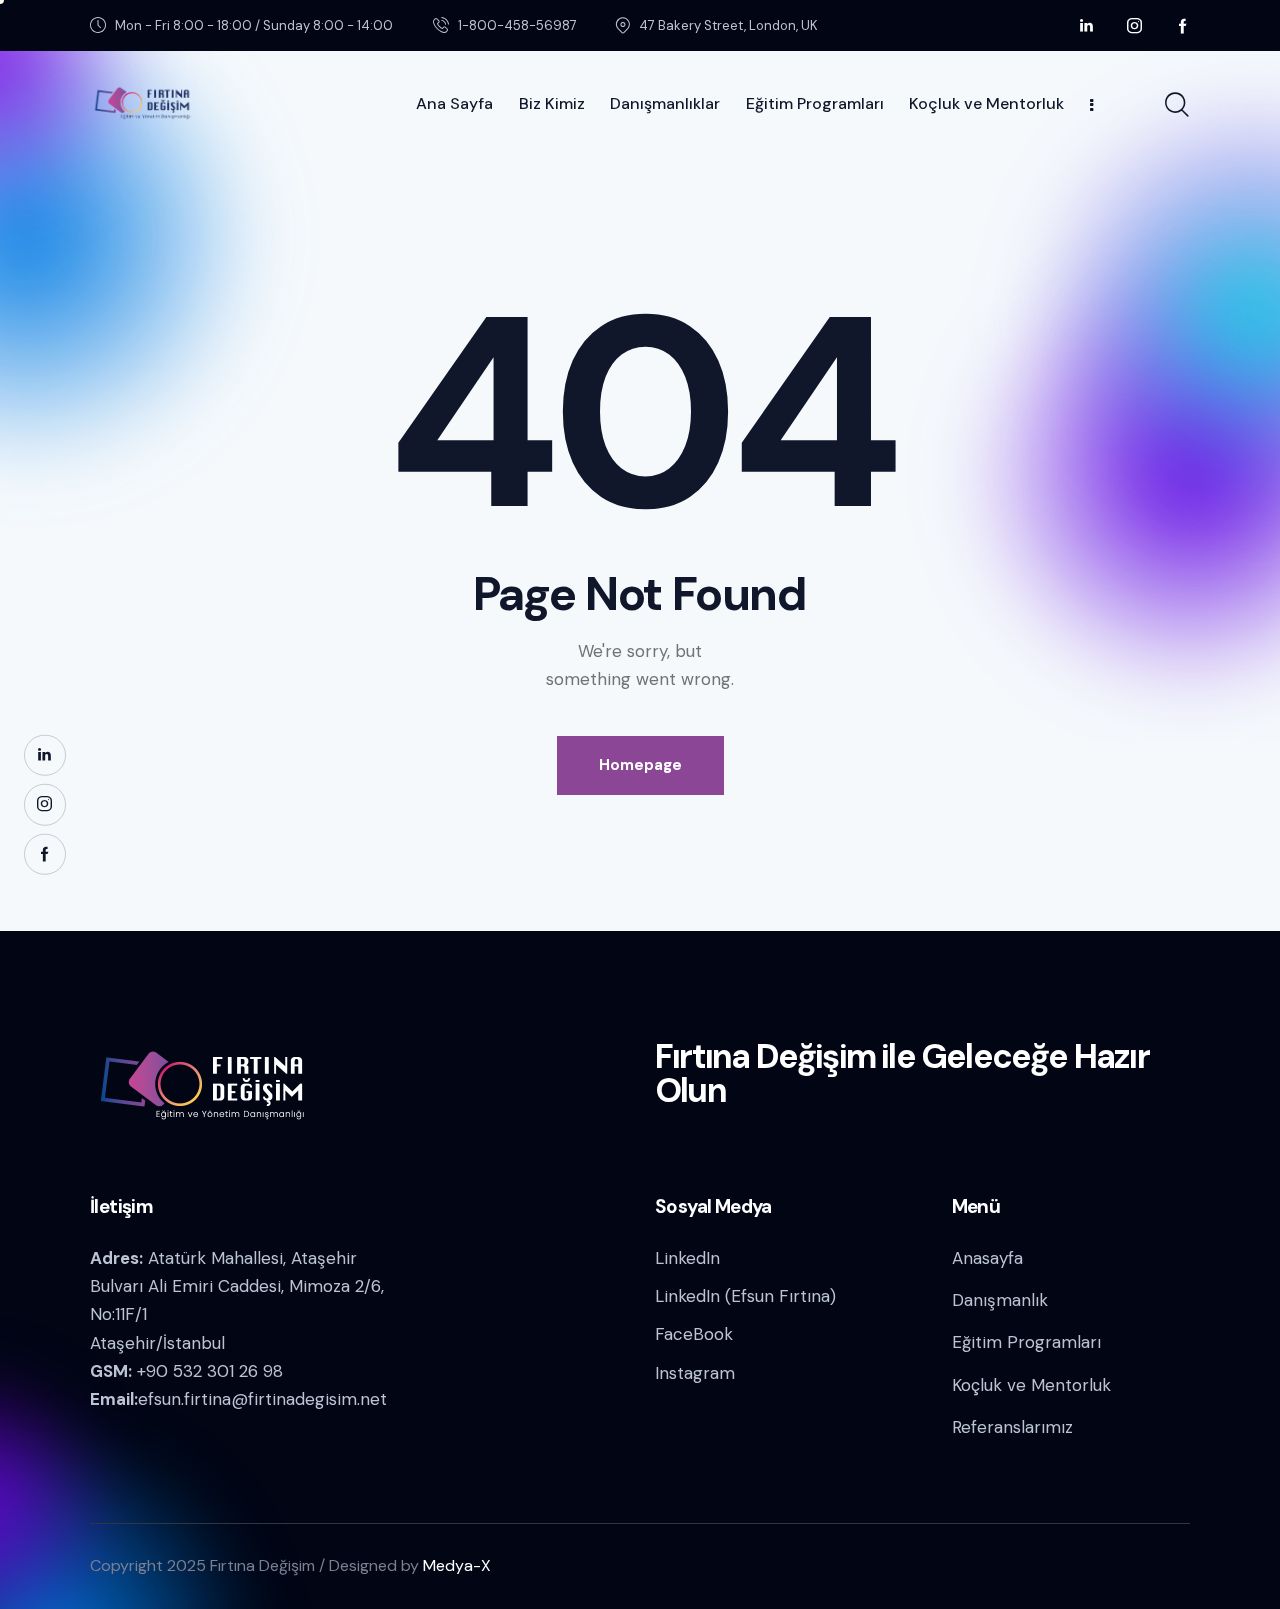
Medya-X (457, 1565)
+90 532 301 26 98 (210, 1371)
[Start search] (1177, 105)
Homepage (640, 765)
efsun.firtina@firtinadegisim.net (262, 1399)
